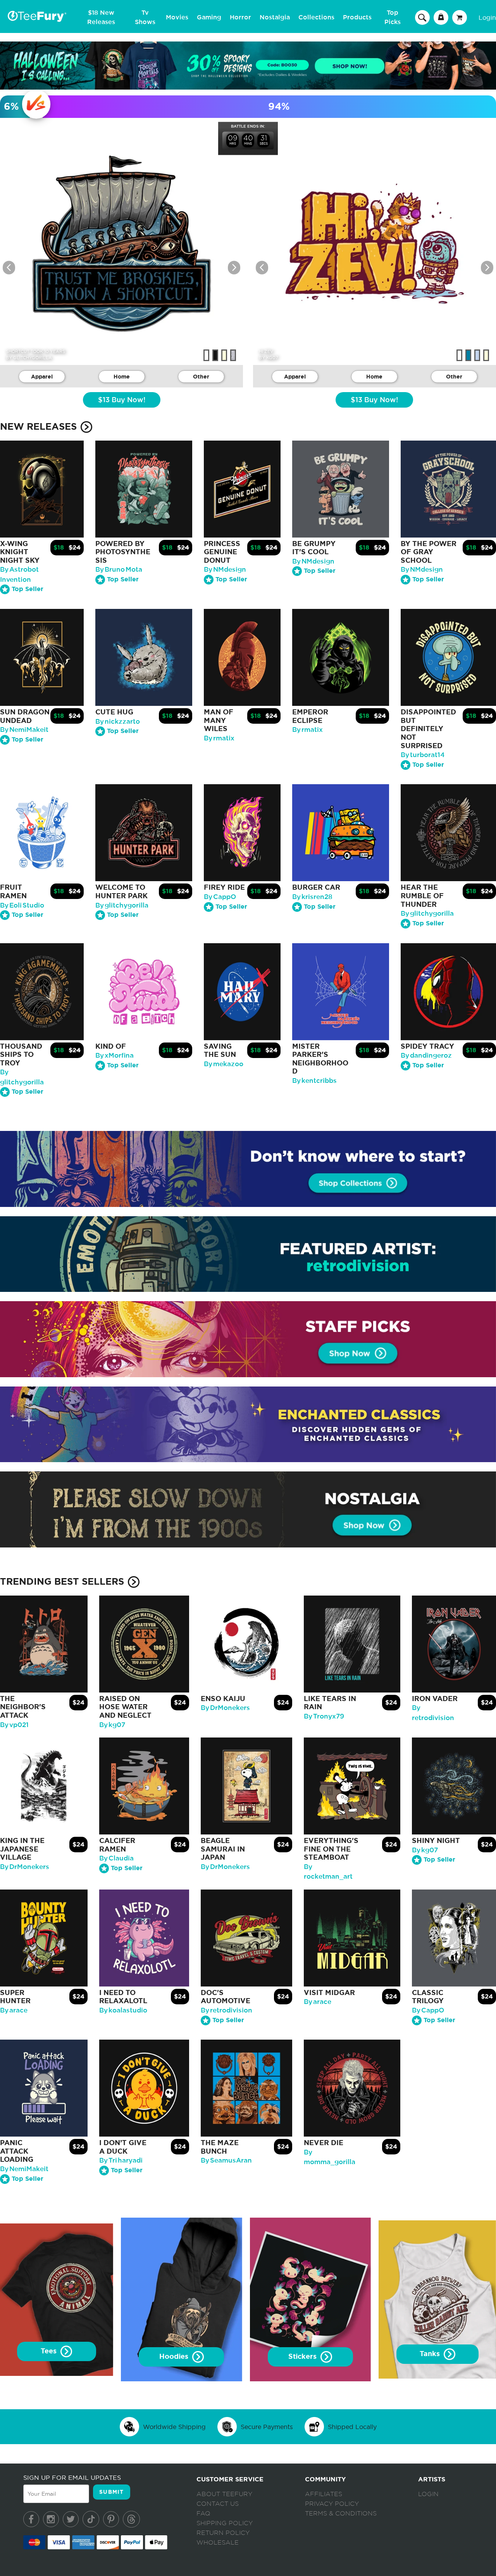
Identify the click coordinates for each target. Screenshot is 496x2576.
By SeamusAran (226, 2160)
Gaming (209, 17)
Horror (240, 17)
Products (357, 17)
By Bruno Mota (119, 570)
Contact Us (218, 2504)
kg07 (272, 358)
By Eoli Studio (22, 905)
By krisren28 (312, 897)
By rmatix (219, 738)
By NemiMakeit (24, 730)
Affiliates (324, 2494)
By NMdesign (225, 570)
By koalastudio (123, 2010)
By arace (14, 2010)
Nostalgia (275, 17)
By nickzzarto (118, 722)
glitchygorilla (33, 358)
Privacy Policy (332, 2504)
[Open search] (422, 17)
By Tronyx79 (324, 1716)
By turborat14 (423, 755)
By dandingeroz (426, 1055)
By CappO (220, 897)
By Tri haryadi (121, 2160)
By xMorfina (115, 1055)
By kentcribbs (314, 1081)
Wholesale (218, 2543)
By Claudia (116, 1858)
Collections (316, 17)
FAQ (203, 2514)
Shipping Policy (225, 2523)
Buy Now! (122, 400)
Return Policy (223, 2533)
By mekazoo (224, 1064)
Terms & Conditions (341, 2514)
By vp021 (14, 1725)
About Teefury (224, 2494)
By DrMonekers (225, 1708)
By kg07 (112, 1725)
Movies (177, 17)
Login (487, 17)
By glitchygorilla (122, 905)
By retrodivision (226, 2010)
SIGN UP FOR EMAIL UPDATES (72, 2477)
